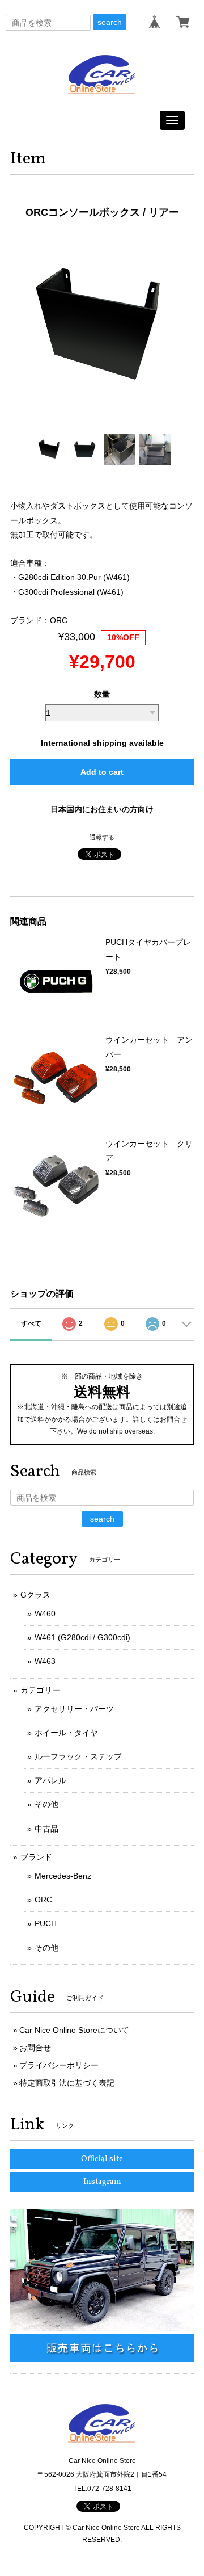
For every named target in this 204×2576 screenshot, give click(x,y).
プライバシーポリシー (59, 2065)
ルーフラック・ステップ (78, 1756)
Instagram (102, 2182)
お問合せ (35, 2048)
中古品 (46, 1829)
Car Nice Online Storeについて (74, 2030)
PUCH (46, 1923)
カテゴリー (40, 1690)
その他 (46, 1804)
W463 (45, 1661)
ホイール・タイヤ (66, 1733)
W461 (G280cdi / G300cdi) (82, 1637)
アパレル (50, 1780)
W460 (45, 1613)
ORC (43, 1900)
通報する (102, 837)
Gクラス (35, 1595)
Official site (102, 2159)
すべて (31, 1323)
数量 (102, 694)
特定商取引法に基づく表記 (67, 2083)
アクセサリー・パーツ (74, 1709)
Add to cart (102, 772)
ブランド (36, 1857)
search (110, 22)
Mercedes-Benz (63, 1876)
